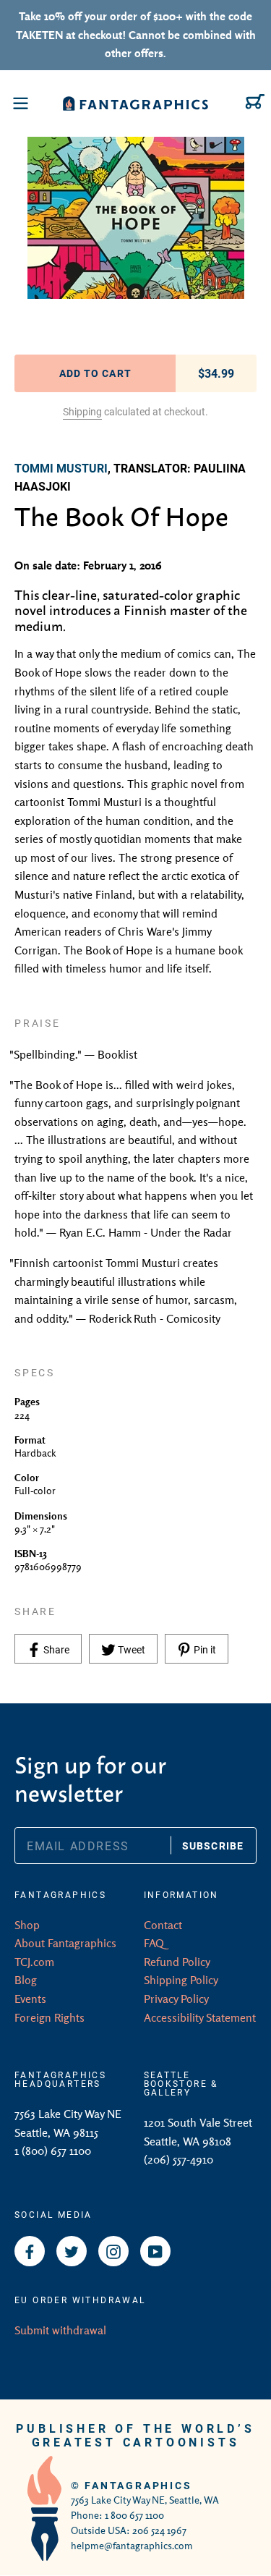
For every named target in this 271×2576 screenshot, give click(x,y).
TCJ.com (34, 1962)
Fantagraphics (138, 2485)
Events (30, 1999)
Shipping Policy (181, 1980)
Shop (27, 1925)
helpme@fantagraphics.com (132, 2546)
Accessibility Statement (200, 2017)
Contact (163, 1925)
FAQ (154, 1943)
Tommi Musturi (61, 468)
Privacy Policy (176, 1999)
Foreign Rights (50, 2017)
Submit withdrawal (60, 2330)
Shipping (82, 411)
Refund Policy (177, 1962)
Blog (26, 1980)
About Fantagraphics (65, 1943)
